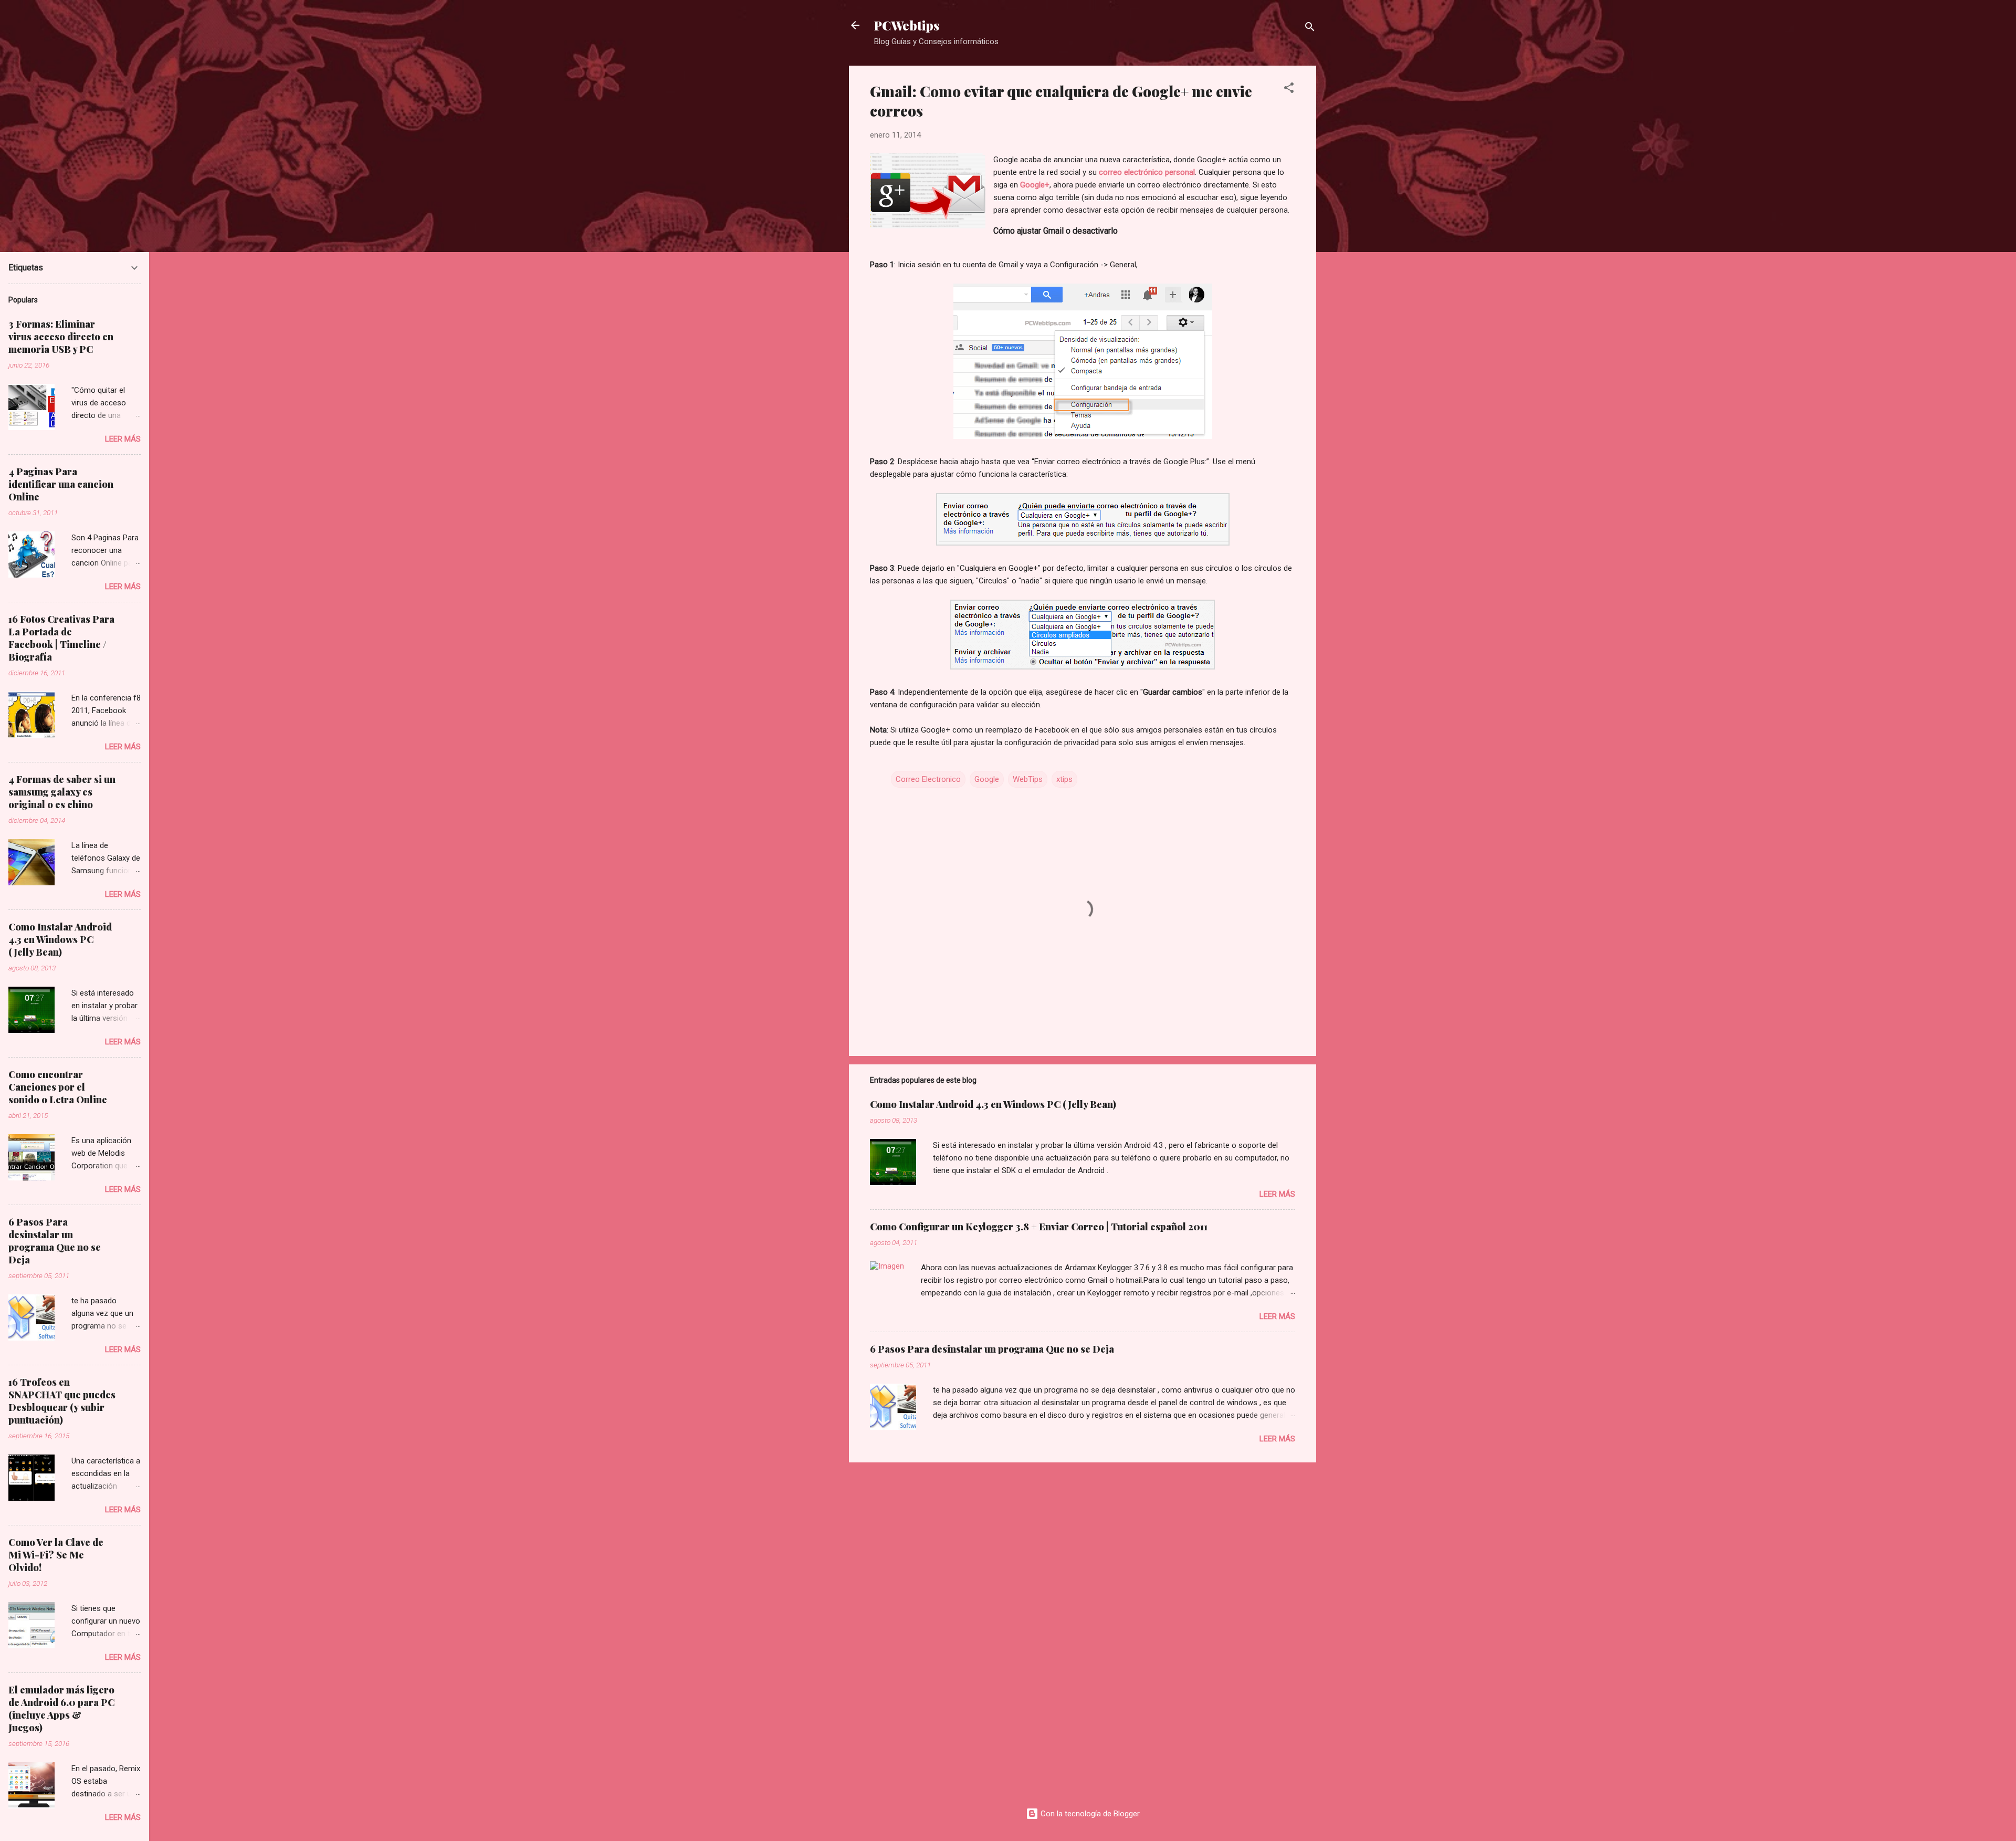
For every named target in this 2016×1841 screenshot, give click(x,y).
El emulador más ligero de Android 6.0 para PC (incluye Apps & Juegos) (61, 1709)
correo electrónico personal (1147, 172)
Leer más (1277, 1194)
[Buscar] (1310, 29)
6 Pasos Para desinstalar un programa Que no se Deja (992, 1349)
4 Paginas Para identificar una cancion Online (61, 484)
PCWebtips (907, 25)
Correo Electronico (928, 779)
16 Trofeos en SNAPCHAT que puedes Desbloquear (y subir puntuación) (62, 1401)
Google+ (1035, 185)
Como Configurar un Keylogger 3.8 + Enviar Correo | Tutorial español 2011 (1039, 1227)
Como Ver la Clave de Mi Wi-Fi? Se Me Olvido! (56, 1555)
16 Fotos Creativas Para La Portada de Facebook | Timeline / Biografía (61, 638)
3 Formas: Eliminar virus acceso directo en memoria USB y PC (61, 337)
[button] (1289, 90)
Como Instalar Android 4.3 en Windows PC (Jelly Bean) (993, 1104)
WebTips (1028, 779)
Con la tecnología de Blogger (1089, 1814)
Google (987, 779)
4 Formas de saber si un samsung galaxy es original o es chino (62, 792)
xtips (1064, 779)
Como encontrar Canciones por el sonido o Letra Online (58, 1087)
